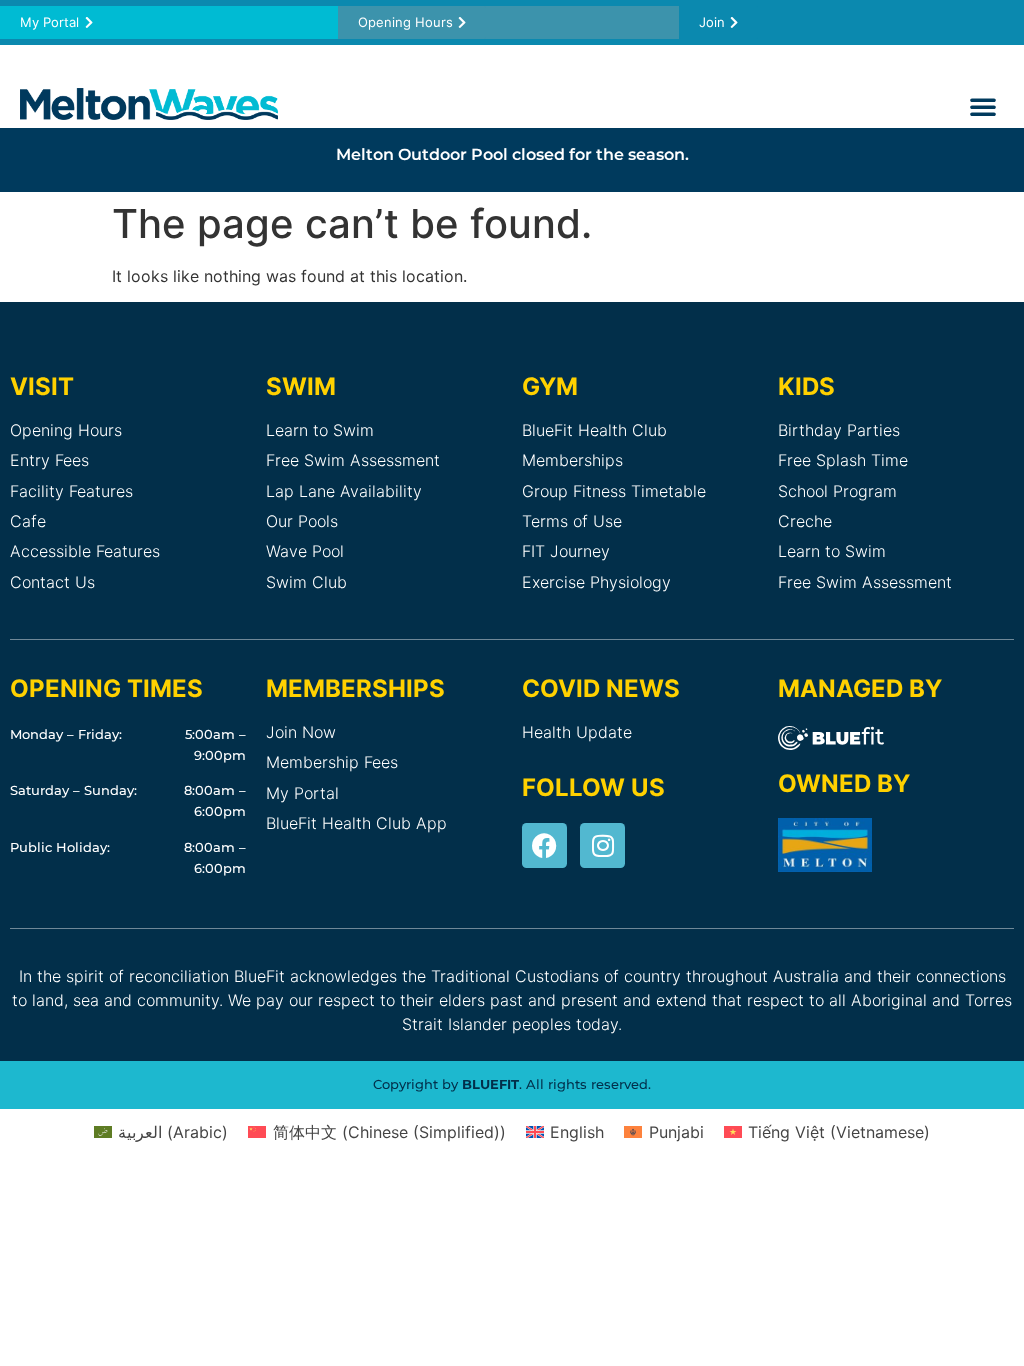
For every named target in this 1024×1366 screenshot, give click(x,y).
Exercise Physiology (596, 582)
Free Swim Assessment (353, 460)
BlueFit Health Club (594, 430)
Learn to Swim (320, 430)
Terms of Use (572, 521)
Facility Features (71, 491)
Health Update (577, 732)
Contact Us (52, 582)
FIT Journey (566, 551)
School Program (837, 491)
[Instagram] (602, 845)
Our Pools (302, 521)
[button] (983, 106)
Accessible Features (85, 551)
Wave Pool (305, 551)
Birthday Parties (839, 430)
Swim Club (306, 582)
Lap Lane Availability (344, 491)
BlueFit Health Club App (356, 823)
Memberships (572, 460)
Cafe (28, 521)
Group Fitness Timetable (614, 491)
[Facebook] (544, 845)
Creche (805, 521)
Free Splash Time (843, 460)
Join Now (301, 732)
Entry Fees (49, 460)
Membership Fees (332, 762)
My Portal (302, 793)
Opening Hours (66, 430)
